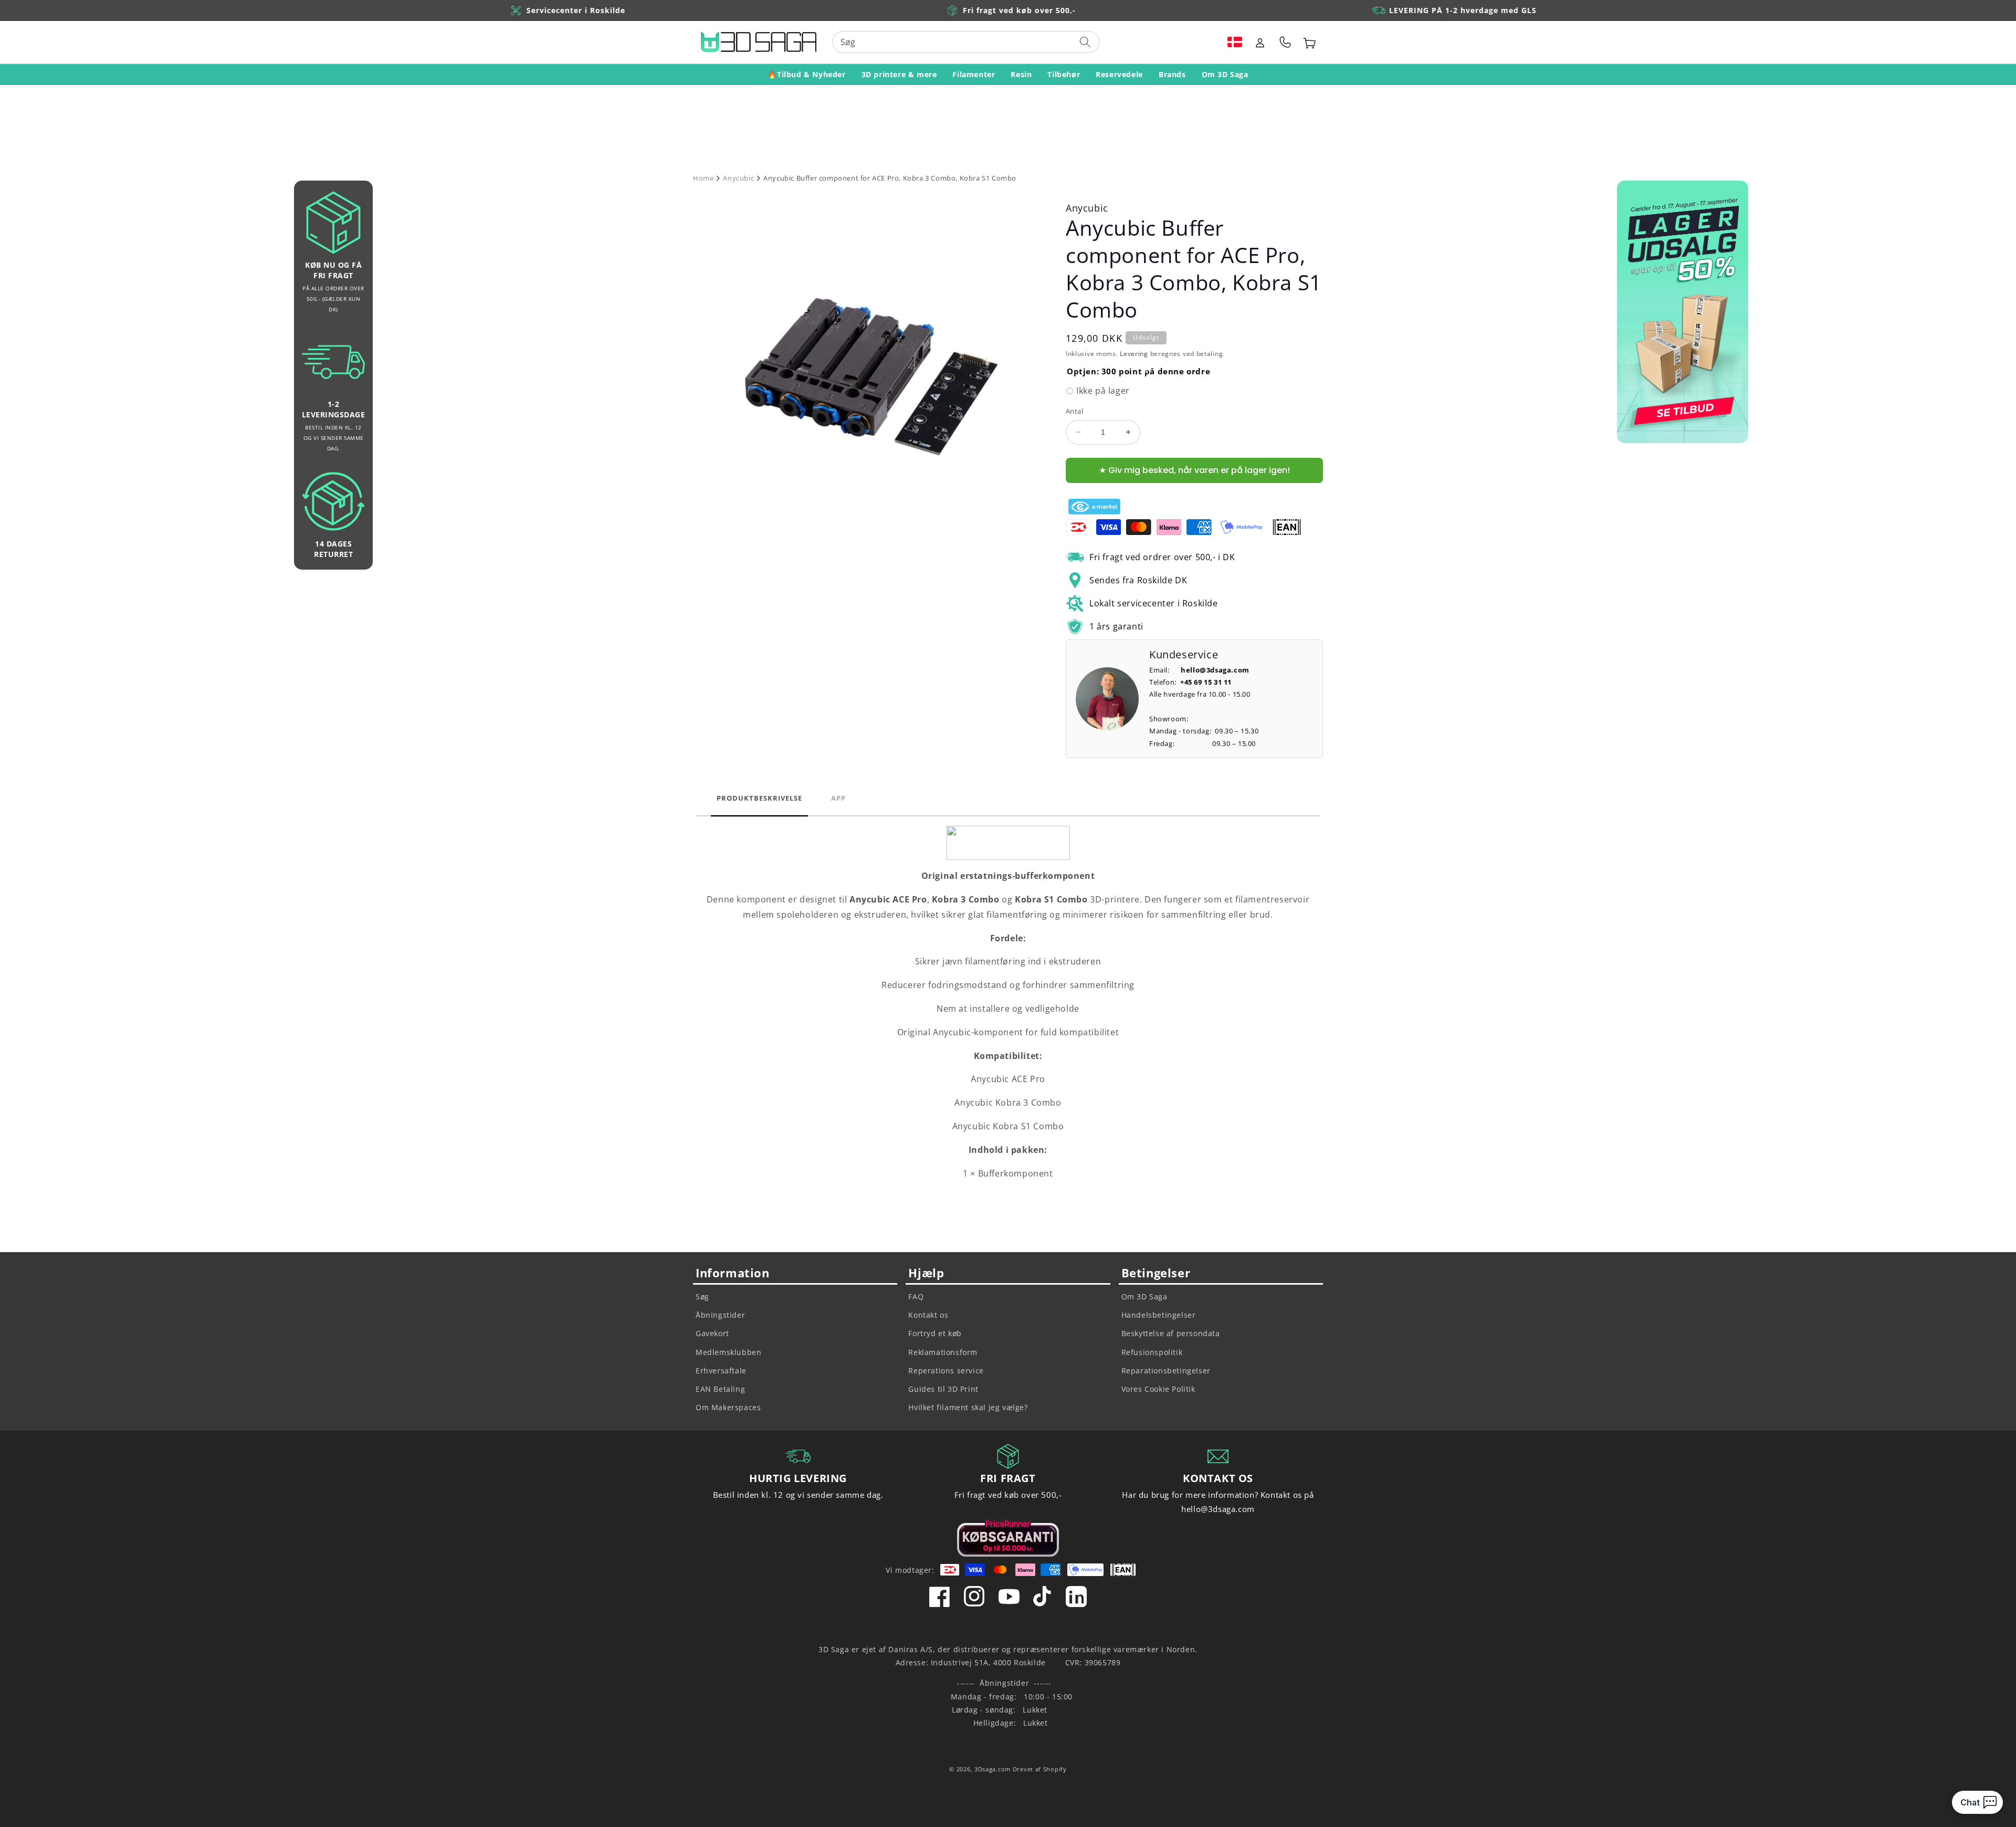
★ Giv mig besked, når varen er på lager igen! (1194, 470)
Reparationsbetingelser (1166, 1371)
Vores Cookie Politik (1158, 1389)
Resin (1021, 74)
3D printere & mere (899, 74)
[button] (1235, 42)
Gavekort (712, 1333)
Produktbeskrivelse (759, 798)
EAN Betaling (720, 1389)
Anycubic (738, 178)
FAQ (916, 1296)
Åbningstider (720, 1315)
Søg (702, 1296)
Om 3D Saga (1225, 74)
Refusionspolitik (1152, 1352)
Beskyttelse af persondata (1171, 1333)
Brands (1172, 74)
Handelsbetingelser (1159, 1315)
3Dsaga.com (993, 1769)
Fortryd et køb (935, 1333)
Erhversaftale (721, 1371)
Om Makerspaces (728, 1407)
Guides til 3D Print (943, 1389)
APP (838, 798)
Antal (1074, 411)
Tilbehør (1064, 74)
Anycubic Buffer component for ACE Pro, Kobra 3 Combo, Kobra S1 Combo (890, 178)
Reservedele (1119, 74)
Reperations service (946, 1371)
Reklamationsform (943, 1352)
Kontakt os (928, 1315)
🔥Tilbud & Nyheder (806, 74)
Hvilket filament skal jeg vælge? (968, 1407)
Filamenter (974, 74)
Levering (1134, 354)
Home (703, 178)
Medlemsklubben (728, 1352)
